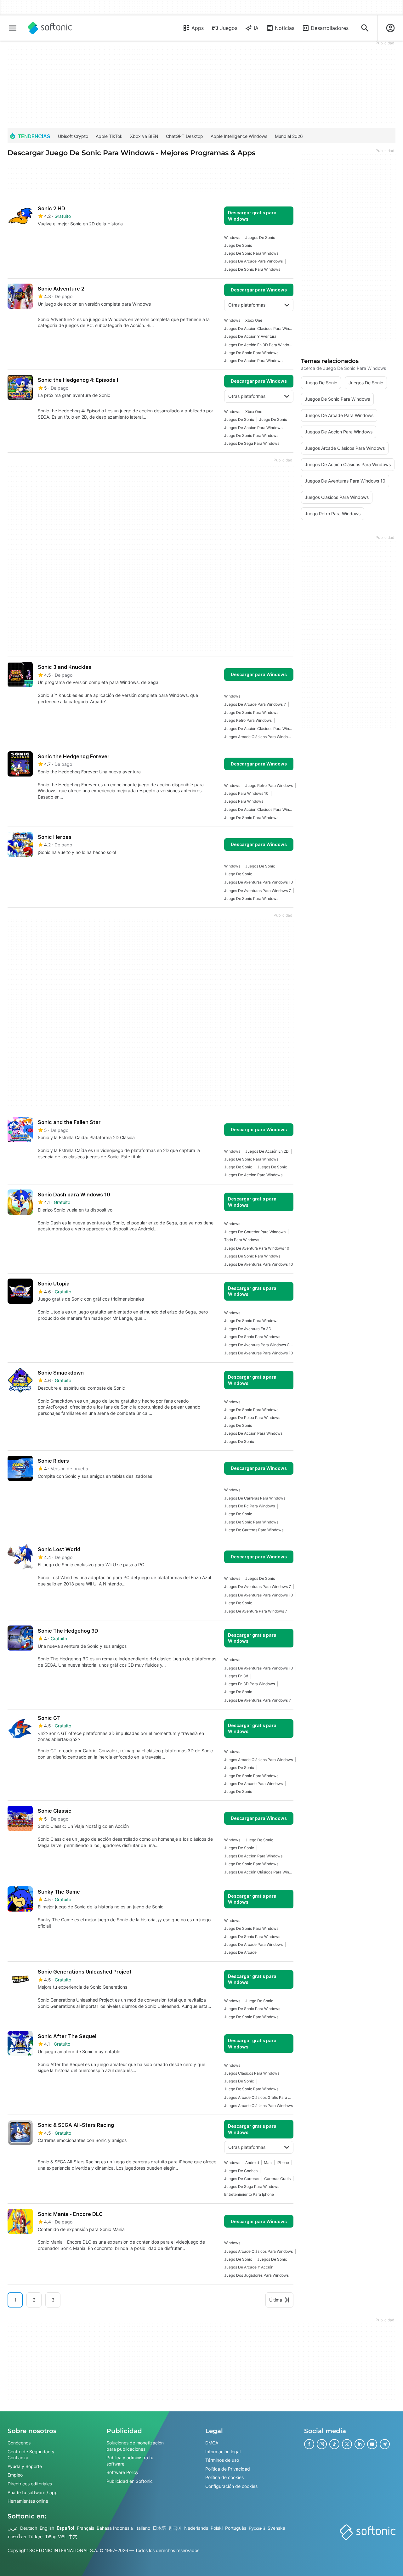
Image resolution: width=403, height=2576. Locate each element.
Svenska (276, 2528)
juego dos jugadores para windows (256, 2275)
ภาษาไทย (17, 2536)
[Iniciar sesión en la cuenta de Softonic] (390, 28)
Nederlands (196, 2528)
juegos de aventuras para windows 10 (259, 882)
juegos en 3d (236, 1676)
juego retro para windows (248, 720)
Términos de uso (222, 2460)
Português (236, 2528)
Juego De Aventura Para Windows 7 (256, 1611)
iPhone (283, 2163)
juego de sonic (238, 245)
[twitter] (347, 2444)
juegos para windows (244, 801)
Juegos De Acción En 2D (267, 1151)
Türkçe (35, 2536)
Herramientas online (28, 2501)
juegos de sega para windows (252, 443)
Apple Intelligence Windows (239, 136)
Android (252, 2163)
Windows (232, 237)
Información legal (223, 2451)
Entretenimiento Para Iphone (249, 2194)
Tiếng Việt (55, 2536)
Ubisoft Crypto (73, 136)
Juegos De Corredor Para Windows (255, 1232)
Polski (217, 2528)
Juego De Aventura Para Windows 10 (257, 1248)
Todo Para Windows (242, 1240)
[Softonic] (50, 28)
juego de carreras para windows (254, 1530)
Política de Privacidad (228, 2469)
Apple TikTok (109, 136)
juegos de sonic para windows (252, 269)
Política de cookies (224, 2477)
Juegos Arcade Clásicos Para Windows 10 (259, 737)
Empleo (15, 2475)
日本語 (159, 2528)
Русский (257, 2528)
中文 (73, 2536)
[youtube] (372, 2444)
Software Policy (122, 2472)
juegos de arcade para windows (253, 261)
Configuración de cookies (231, 2486)
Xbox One (254, 320)
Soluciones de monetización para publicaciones (135, 2446)
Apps (198, 28)
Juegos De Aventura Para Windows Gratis (259, 1345)
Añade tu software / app (33, 2492)
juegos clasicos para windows (252, 2073)
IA (256, 28)
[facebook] (309, 2444)
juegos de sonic (260, 237)
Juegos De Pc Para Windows (250, 1506)
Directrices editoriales (30, 2484)
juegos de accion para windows (253, 361)
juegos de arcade (240, 1952)
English (47, 2528)
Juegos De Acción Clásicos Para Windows (259, 328)
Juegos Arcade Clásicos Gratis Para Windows (259, 2097)
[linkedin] (360, 2444)
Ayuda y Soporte (25, 2466)
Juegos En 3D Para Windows (250, 1684)
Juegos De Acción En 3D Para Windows (259, 345)
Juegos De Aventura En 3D (248, 1329)
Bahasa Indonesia (115, 2528)
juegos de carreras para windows (255, 1498)
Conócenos (19, 2443)
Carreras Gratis (277, 2179)
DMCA (212, 2443)
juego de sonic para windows (251, 253)
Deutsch (29, 2528)
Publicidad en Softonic (130, 2481)
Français (85, 2528)
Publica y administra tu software (130, 2461)
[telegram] (385, 2444)
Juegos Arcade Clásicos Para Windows (258, 1760)
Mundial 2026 (289, 136)
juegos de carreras (242, 2179)
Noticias (285, 28)
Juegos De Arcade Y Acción (249, 2267)
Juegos (229, 28)
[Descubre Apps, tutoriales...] (365, 28)
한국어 (175, 2528)
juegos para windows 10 (246, 793)
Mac (268, 2163)
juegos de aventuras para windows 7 (258, 891)
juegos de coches (241, 2171)
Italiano (143, 2528)
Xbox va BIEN (144, 136)
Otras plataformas (247, 305)
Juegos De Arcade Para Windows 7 (255, 704)
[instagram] (322, 2444)
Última (276, 2300)
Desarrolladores (330, 28)
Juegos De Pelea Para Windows (252, 1418)
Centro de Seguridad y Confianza (31, 2454)
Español (65, 2528)
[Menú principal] (13, 28)
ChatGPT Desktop (184, 136)
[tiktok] (334, 2444)
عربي (13, 2528)
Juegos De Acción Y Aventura (250, 336)
